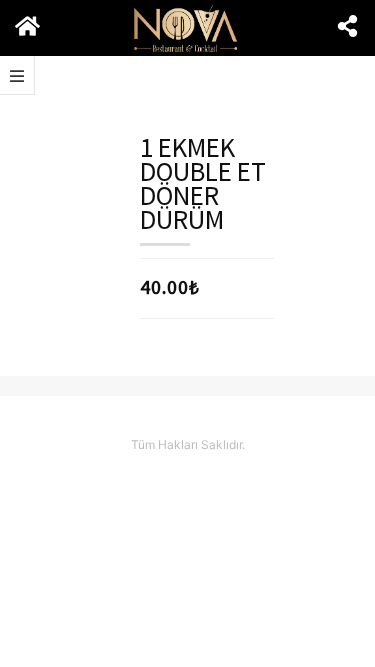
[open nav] (17, 75)
